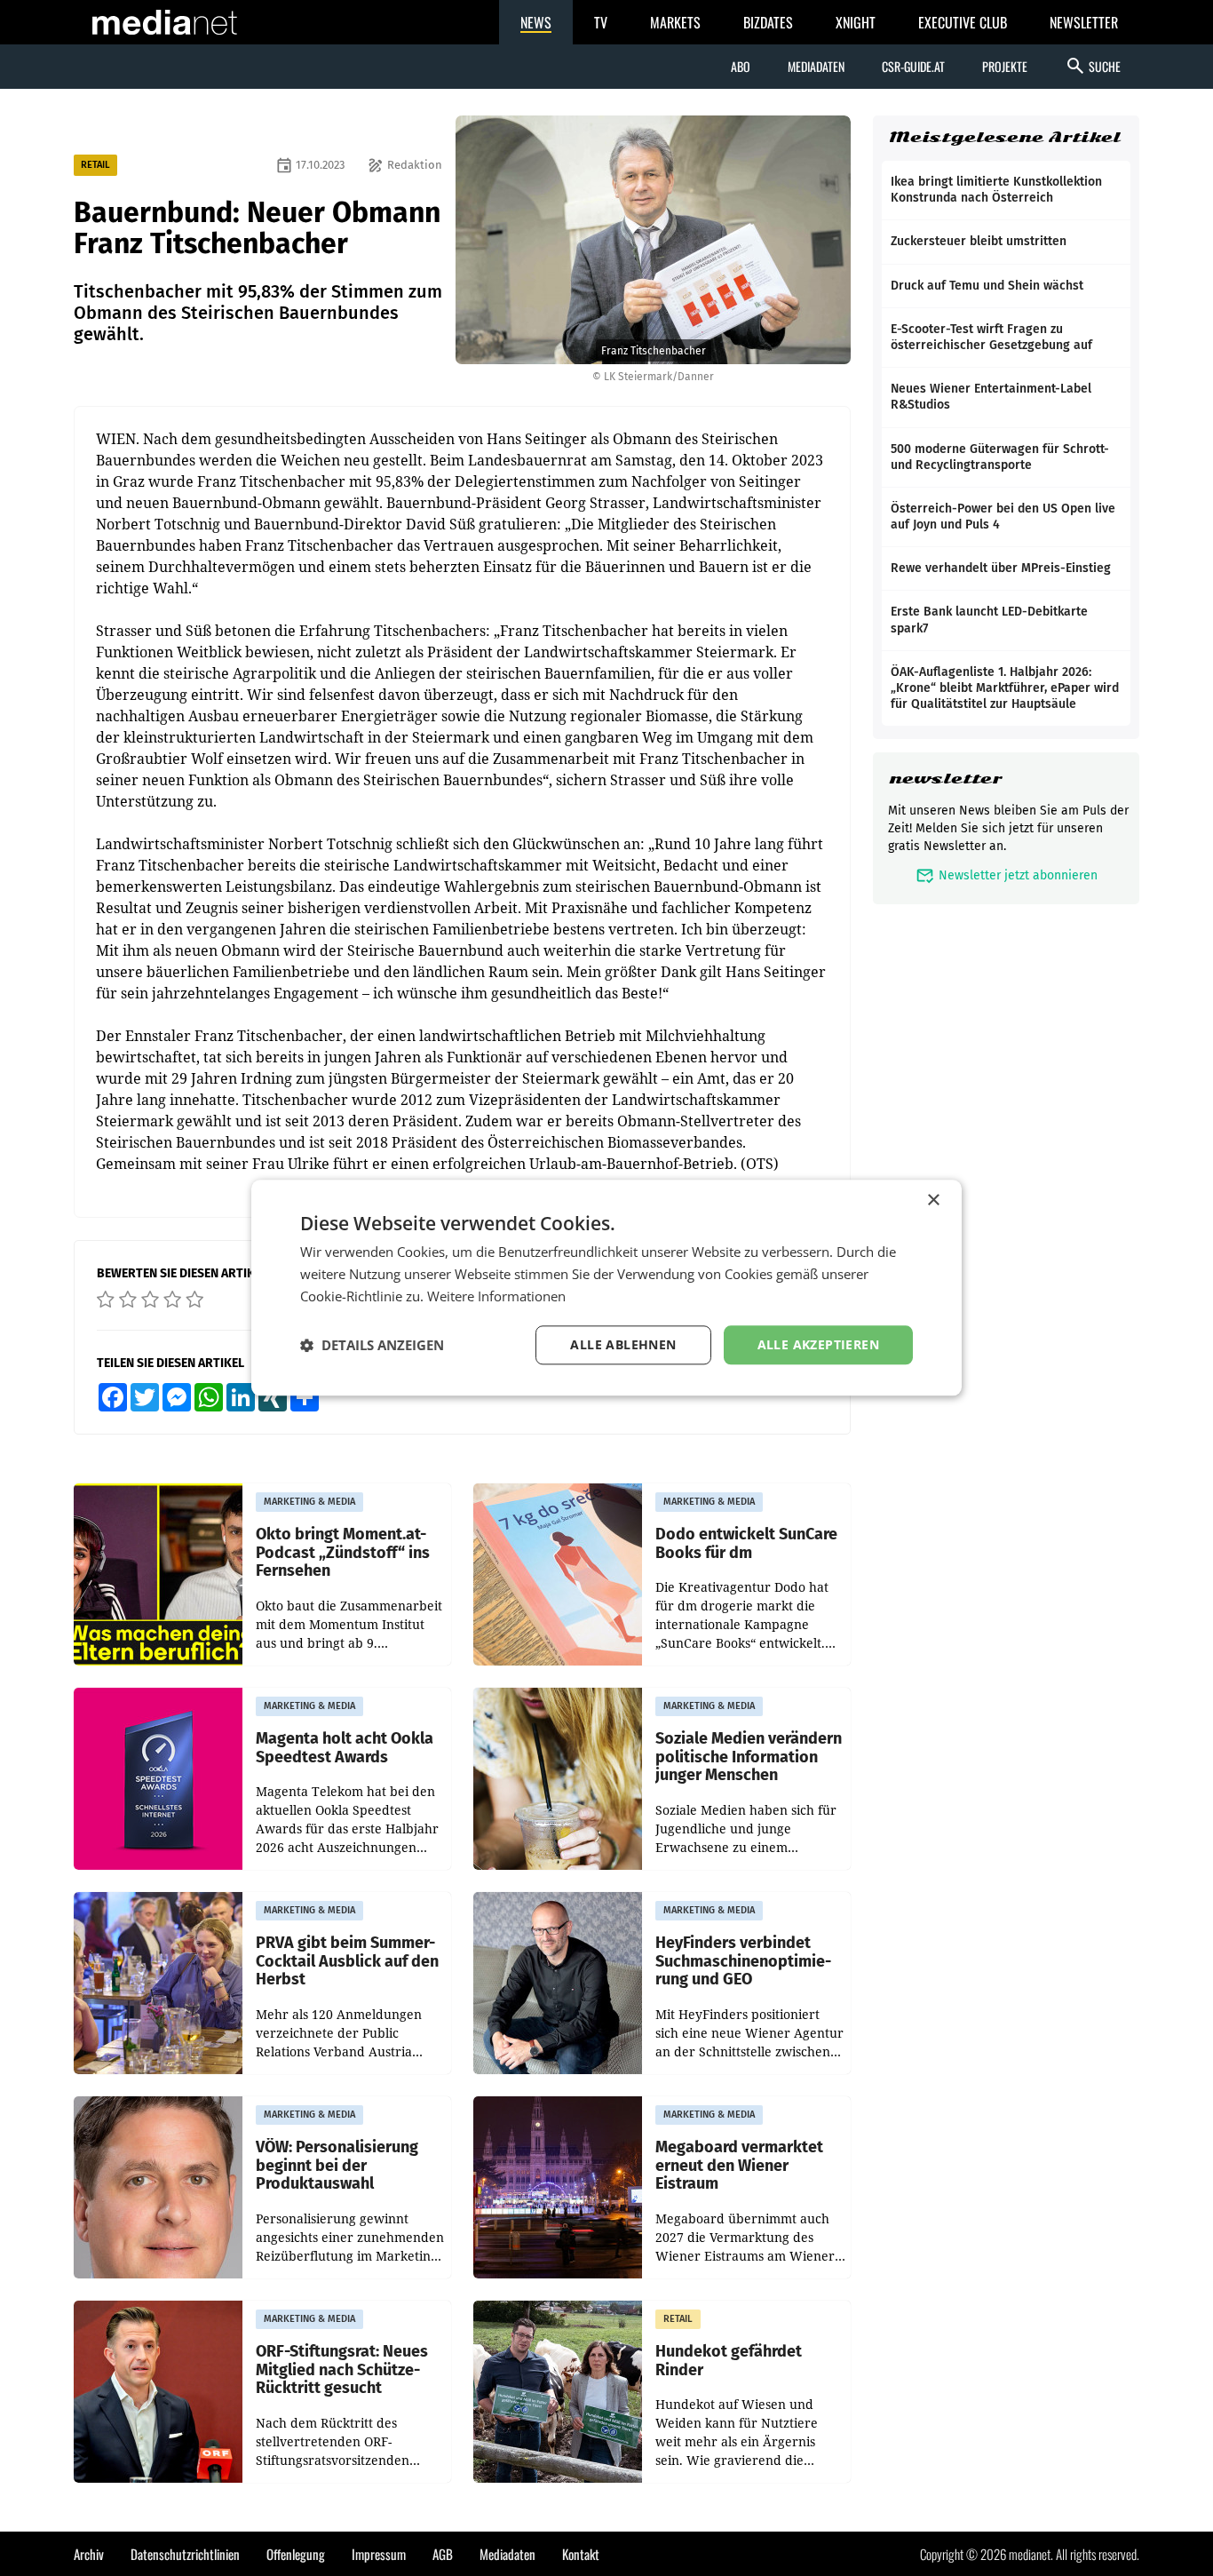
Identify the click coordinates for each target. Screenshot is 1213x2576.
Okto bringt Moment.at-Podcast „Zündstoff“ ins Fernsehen (343, 1553)
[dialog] (606, 1288)
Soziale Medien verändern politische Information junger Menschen (749, 1757)
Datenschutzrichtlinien (185, 2554)
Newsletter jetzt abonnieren (1007, 875)
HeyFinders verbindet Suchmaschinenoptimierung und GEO (743, 1961)
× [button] (933, 1201)
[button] (372, 1345)
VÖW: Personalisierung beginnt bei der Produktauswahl (337, 2166)
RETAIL (95, 165)
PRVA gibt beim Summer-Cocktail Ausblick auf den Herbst (347, 1961)
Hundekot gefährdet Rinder (729, 2361)
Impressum (379, 2554)
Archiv (89, 2554)
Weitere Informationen (496, 1296)
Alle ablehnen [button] (623, 1344)
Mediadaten (816, 66)
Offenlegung (296, 2554)
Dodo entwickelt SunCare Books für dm (746, 1543)
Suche (1093, 66)
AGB (443, 2554)
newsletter (945, 779)
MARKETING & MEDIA (309, 1502)
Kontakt (581, 2554)
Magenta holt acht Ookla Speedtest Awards (345, 1748)
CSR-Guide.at (913, 66)
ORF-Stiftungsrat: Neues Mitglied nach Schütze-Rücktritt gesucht (342, 2370)
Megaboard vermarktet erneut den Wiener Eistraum (739, 2166)
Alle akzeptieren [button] (818, 1344)
